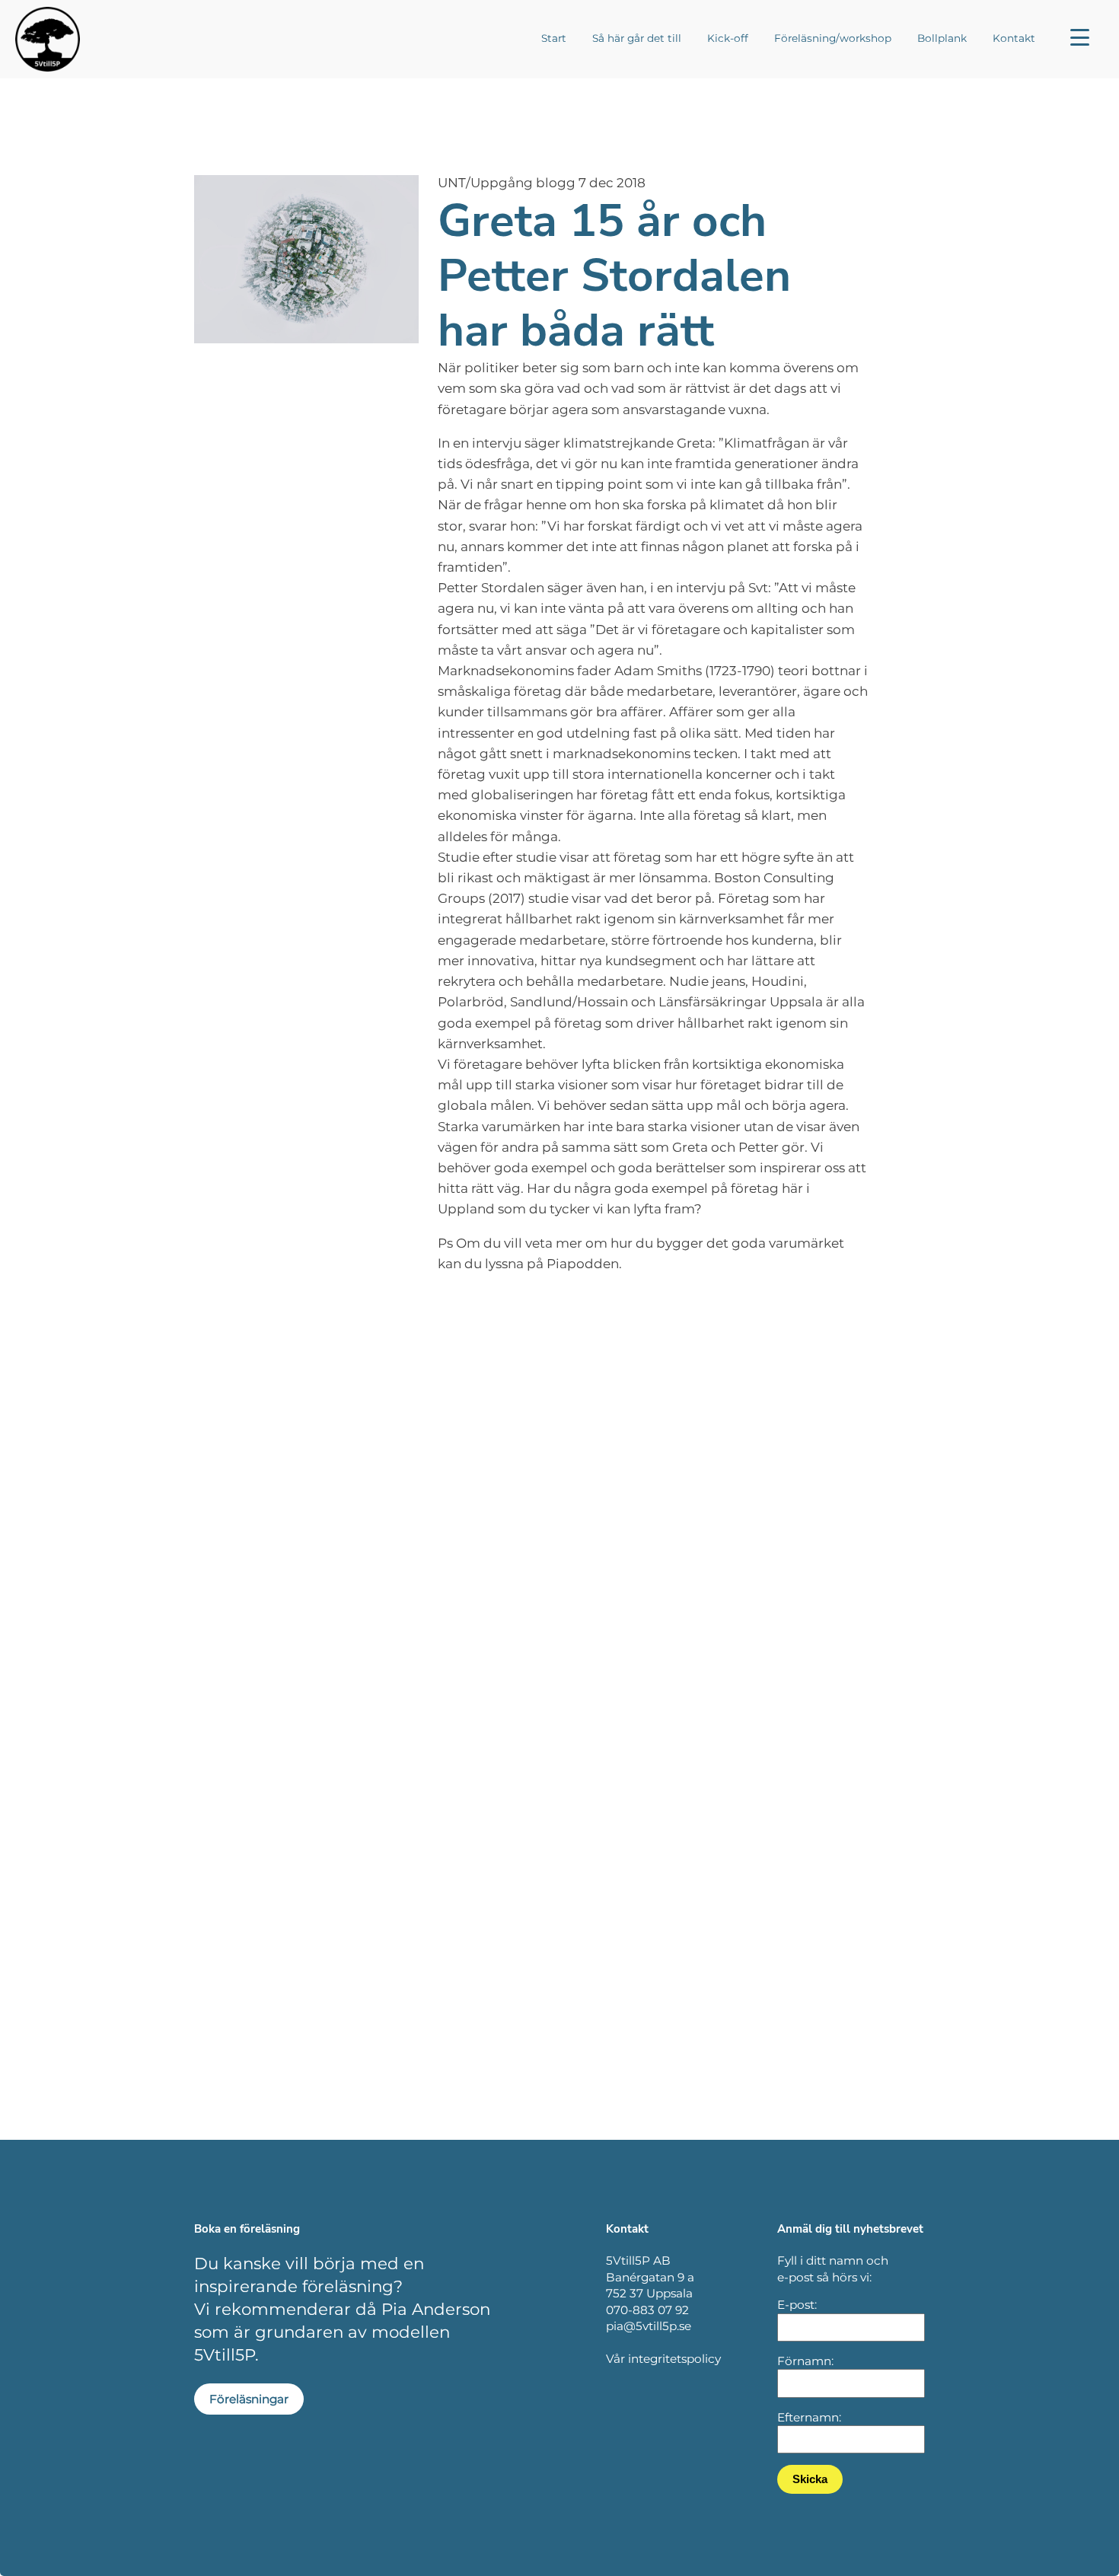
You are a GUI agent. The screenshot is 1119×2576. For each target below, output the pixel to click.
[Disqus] (559, 1529)
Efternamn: (809, 2417)
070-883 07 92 (647, 2310)
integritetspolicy (674, 2359)
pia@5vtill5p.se (649, 2326)
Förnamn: (805, 2361)
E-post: (797, 2305)
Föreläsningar (249, 2399)
